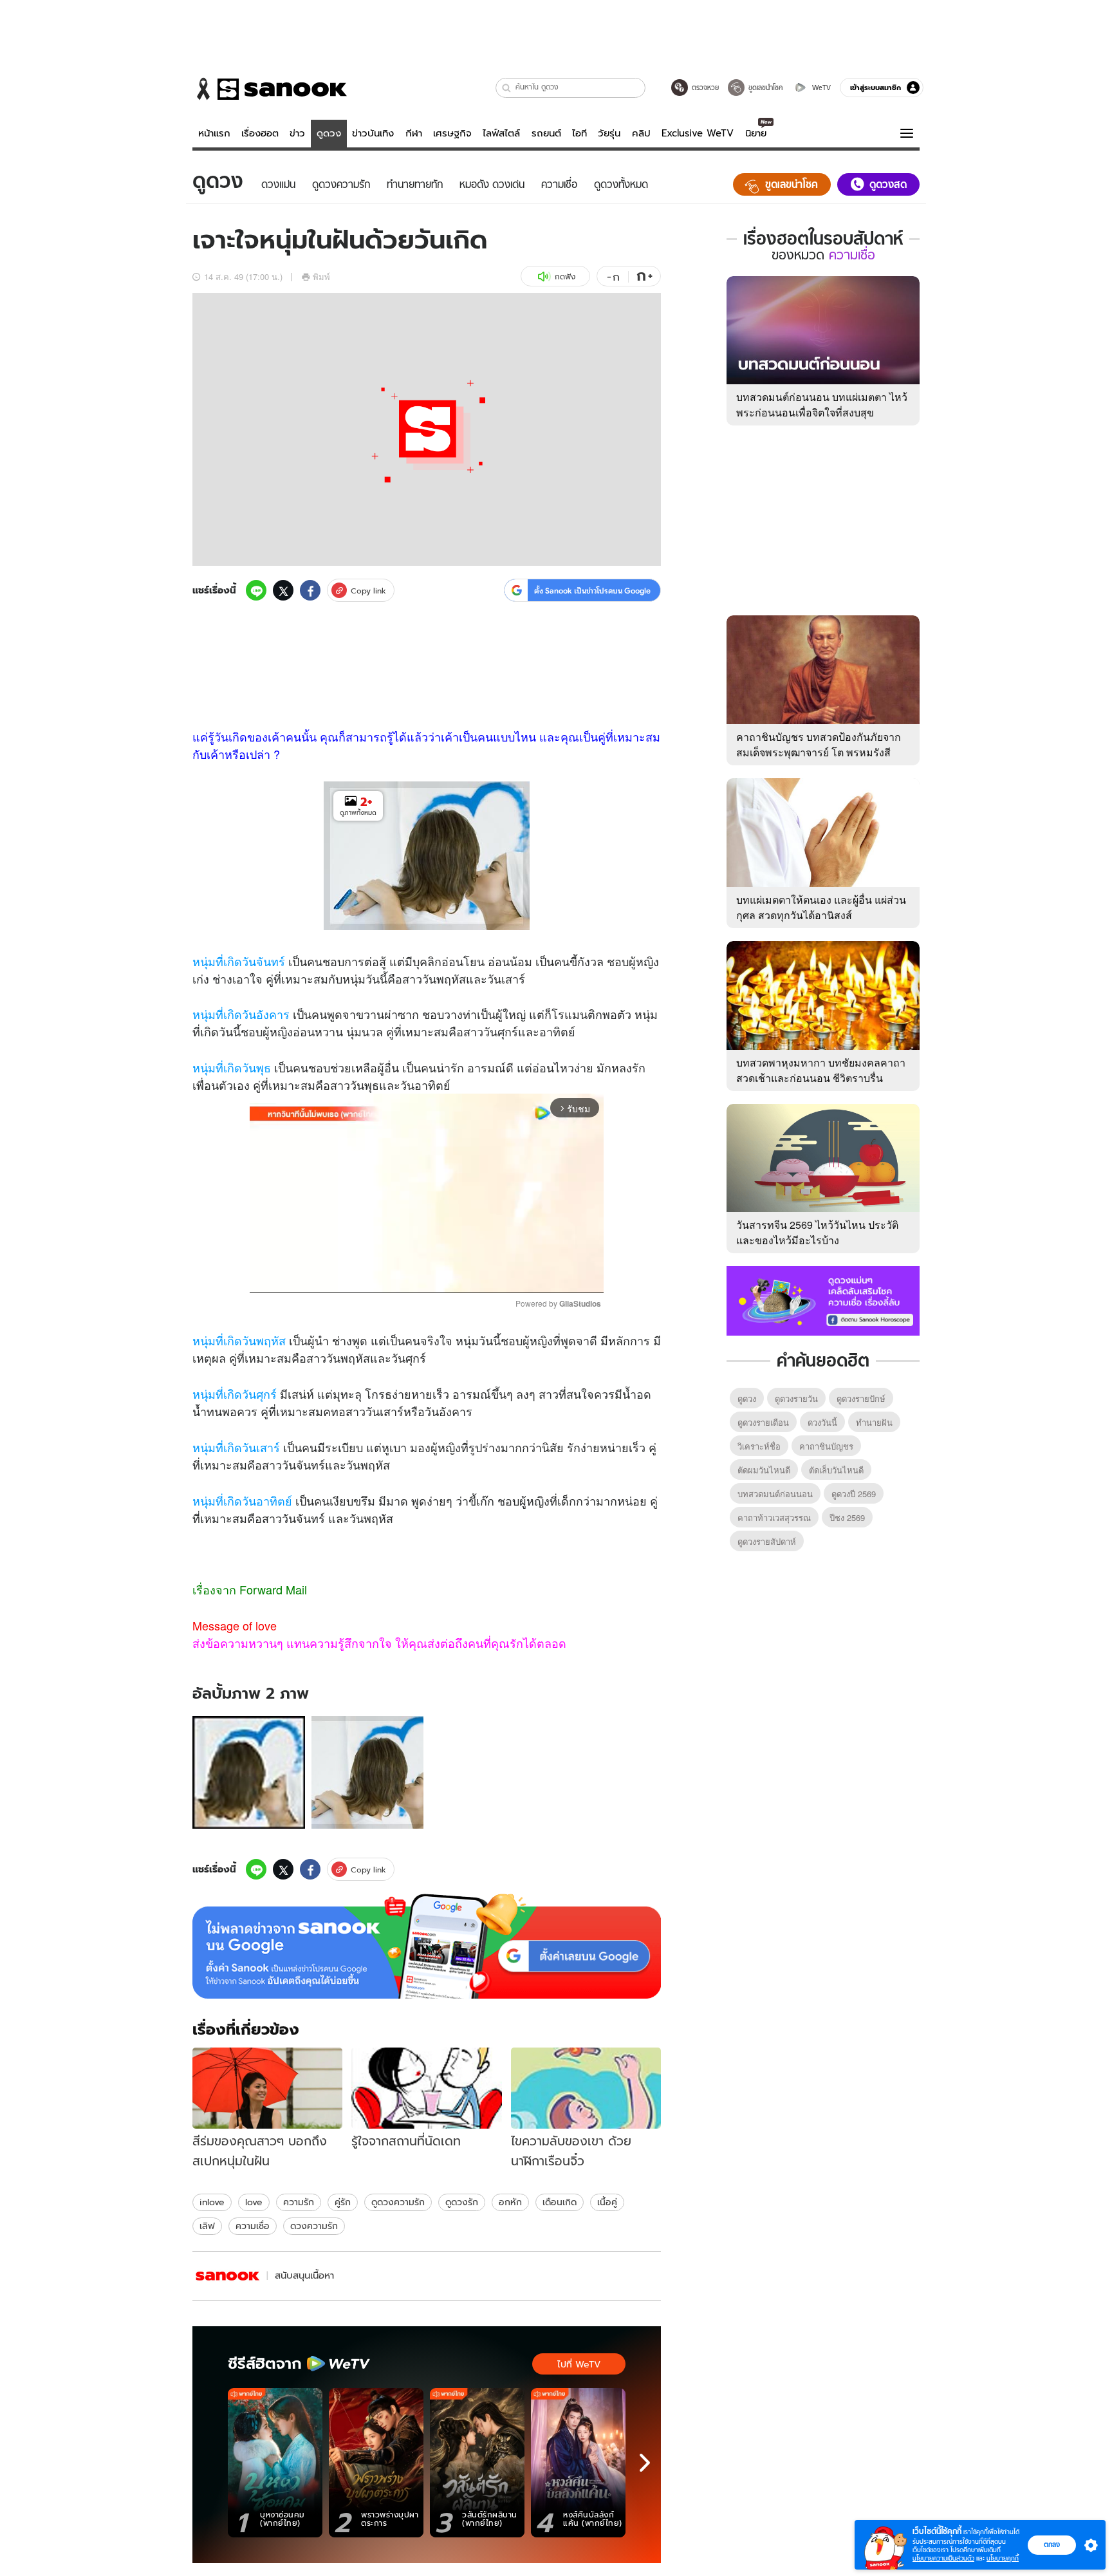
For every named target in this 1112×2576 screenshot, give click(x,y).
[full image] (249, 1772)
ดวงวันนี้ (822, 1422)
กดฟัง (565, 276)
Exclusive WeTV (698, 133)
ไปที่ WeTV (579, 2364)
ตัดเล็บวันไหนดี (836, 1470)
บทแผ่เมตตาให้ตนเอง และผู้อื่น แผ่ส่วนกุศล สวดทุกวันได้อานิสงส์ (821, 907)
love (254, 2202)
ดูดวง (329, 133)
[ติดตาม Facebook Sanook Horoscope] (823, 1300)
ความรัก (299, 2202)
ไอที (579, 133)
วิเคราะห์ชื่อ (759, 1446)
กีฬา (414, 133)
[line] (256, 590)
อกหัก (510, 2202)
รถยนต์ (546, 133)
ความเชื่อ (253, 2226)
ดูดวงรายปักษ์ (861, 1398)
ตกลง (1052, 2544)
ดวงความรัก (314, 2226)
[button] (507, 88)
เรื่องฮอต (260, 133)
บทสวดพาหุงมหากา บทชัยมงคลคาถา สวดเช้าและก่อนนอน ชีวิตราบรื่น (821, 1070)
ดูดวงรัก (462, 2202)
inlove (212, 2202)
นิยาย (756, 133)
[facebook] (310, 590)
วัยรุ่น (609, 133)
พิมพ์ (321, 276)
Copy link (368, 591)
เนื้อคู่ (607, 2202)
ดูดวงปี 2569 (854, 1494)
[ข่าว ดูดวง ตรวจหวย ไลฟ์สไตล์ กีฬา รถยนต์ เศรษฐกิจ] (270, 89)
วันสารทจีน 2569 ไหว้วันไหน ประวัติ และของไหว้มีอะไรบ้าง (817, 1232)
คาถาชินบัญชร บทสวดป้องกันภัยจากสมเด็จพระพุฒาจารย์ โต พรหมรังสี (819, 744)
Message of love (235, 1625)
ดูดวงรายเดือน (763, 1422)
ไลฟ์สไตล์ (501, 133)
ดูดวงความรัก (398, 2202)
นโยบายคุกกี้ (1003, 2558)
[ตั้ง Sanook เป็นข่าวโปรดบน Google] (427, 1946)
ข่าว (297, 133)
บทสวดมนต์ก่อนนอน (775, 1494)
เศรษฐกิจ (452, 133)
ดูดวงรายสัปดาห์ (767, 1541)
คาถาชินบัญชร (826, 1446)
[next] (645, 2463)
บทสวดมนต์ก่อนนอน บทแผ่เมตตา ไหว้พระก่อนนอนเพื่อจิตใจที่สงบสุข (822, 405)
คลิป (641, 133)
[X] (283, 590)
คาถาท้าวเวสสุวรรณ (774, 1517)
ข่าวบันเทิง (373, 133)
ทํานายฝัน (874, 1422)
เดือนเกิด (560, 2202)
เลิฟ (207, 2226)
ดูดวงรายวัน (796, 1398)
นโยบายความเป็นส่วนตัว (943, 2558)
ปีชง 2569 (847, 1517)
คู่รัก (343, 2202)
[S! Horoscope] (228, 2276)
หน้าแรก (214, 133)
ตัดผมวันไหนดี (764, 1470)
